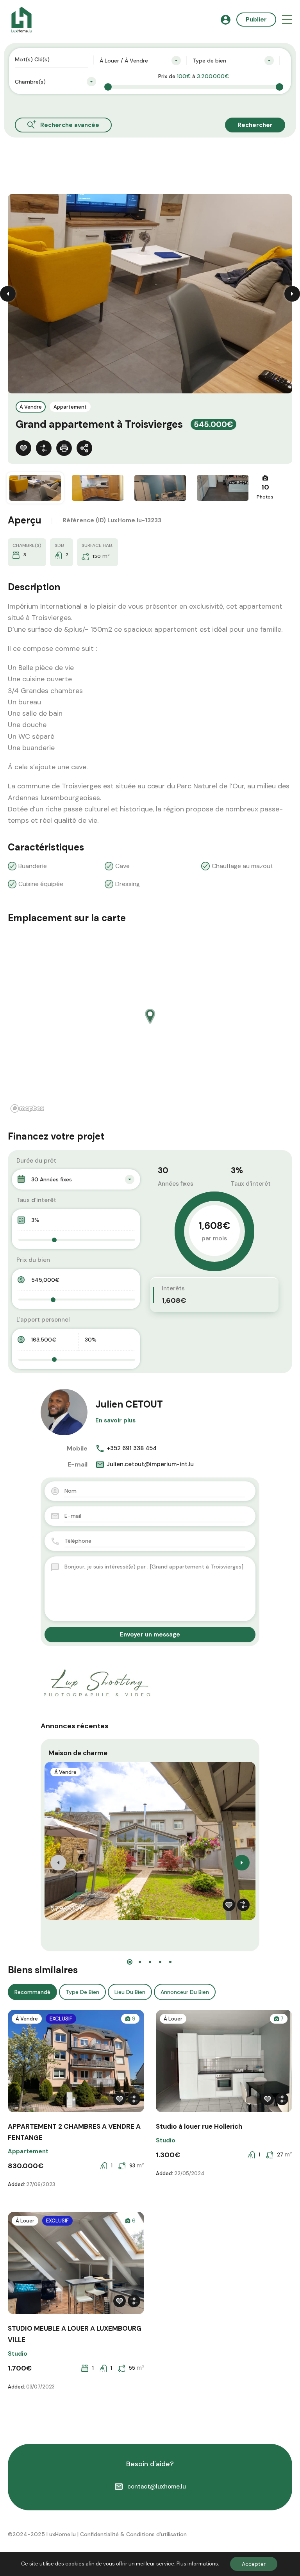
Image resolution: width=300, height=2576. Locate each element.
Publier (256, 20)
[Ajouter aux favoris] (23, 448)
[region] (150, 1024)
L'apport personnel (43, 1320)
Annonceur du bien (185, 1992)
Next (292, 294)
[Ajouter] (44, 448)
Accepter (254, 2564)
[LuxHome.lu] (21, 19)
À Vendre (31, 407)
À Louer (173, 2019)
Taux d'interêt (36, 1200)
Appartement (70, 407)
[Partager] (84, 448)
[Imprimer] (64, 448)
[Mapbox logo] (27, 1108)
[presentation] (58, 1863)
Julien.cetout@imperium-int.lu (150, 1464)
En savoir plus (115, 1420)
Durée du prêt (36, 1161)
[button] (287, 20)
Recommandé (32, 1992)
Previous (8, 294)
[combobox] (140, 61)
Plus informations (197, 2564)
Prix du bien (33, 1260)
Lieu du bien (130, 1992)
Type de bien (82, 1992)
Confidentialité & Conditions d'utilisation (133, 2534)
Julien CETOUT (129, 1404)
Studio (166, 2140)
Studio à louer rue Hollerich (199, 2126)
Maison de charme (78, 1753)
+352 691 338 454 (132, 1448)
